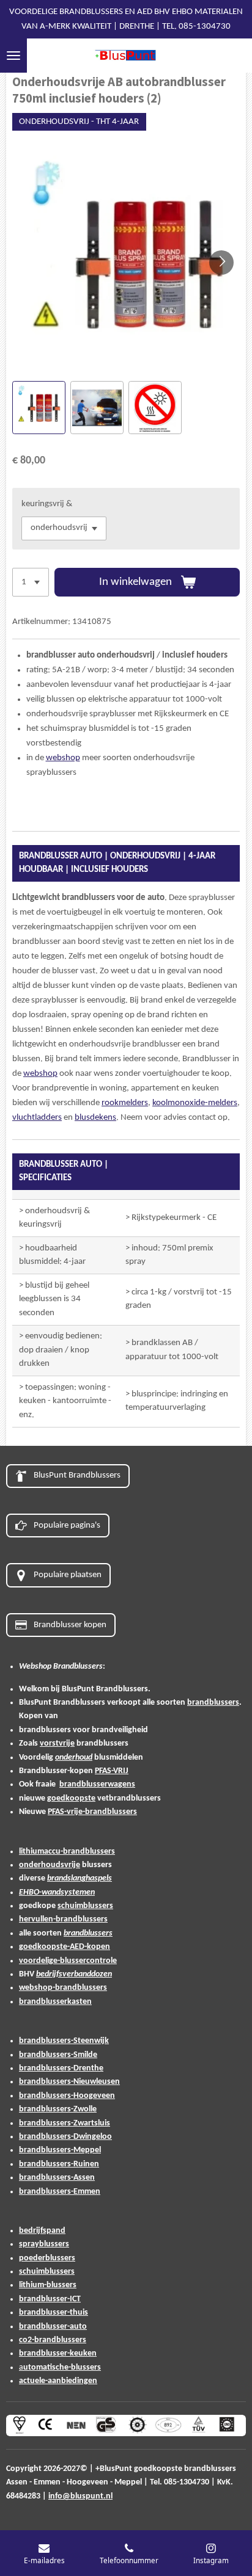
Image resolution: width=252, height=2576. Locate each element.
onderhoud (74, 1758)
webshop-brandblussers (63, 1988)
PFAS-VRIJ (112, 1771)
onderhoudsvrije (50, 1865)
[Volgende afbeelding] (221, 263)
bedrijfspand (42, 2231)
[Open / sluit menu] (13, 56)
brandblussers (213, 1703)
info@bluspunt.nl (80, 2496)
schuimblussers (85, 1906)
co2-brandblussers (53, 2340)
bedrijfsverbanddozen (74, 1974)
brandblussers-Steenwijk (64, 2041)
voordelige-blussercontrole (68, 1961)
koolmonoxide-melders (195, 1103)
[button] (39, 408)
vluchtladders (37, 1118)
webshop (63, 758)
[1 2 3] (31, 582)
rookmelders (125, 1103)
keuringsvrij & (47, 504)
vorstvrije (57, 1743)
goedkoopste (71, 1798)
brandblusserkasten (55, 2002)
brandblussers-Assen (57, 2178)
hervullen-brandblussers (63, 1919)
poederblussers (47, 2258)
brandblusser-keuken (58, 2353)
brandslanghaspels (80, 1878)
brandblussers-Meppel (60, 2150)
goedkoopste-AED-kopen (65, 1947)
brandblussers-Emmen (60, 2192)
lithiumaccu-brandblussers (67, 1852)
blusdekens (95, 1118)
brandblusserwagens (97, 1784)
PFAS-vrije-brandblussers (92, 1812)
